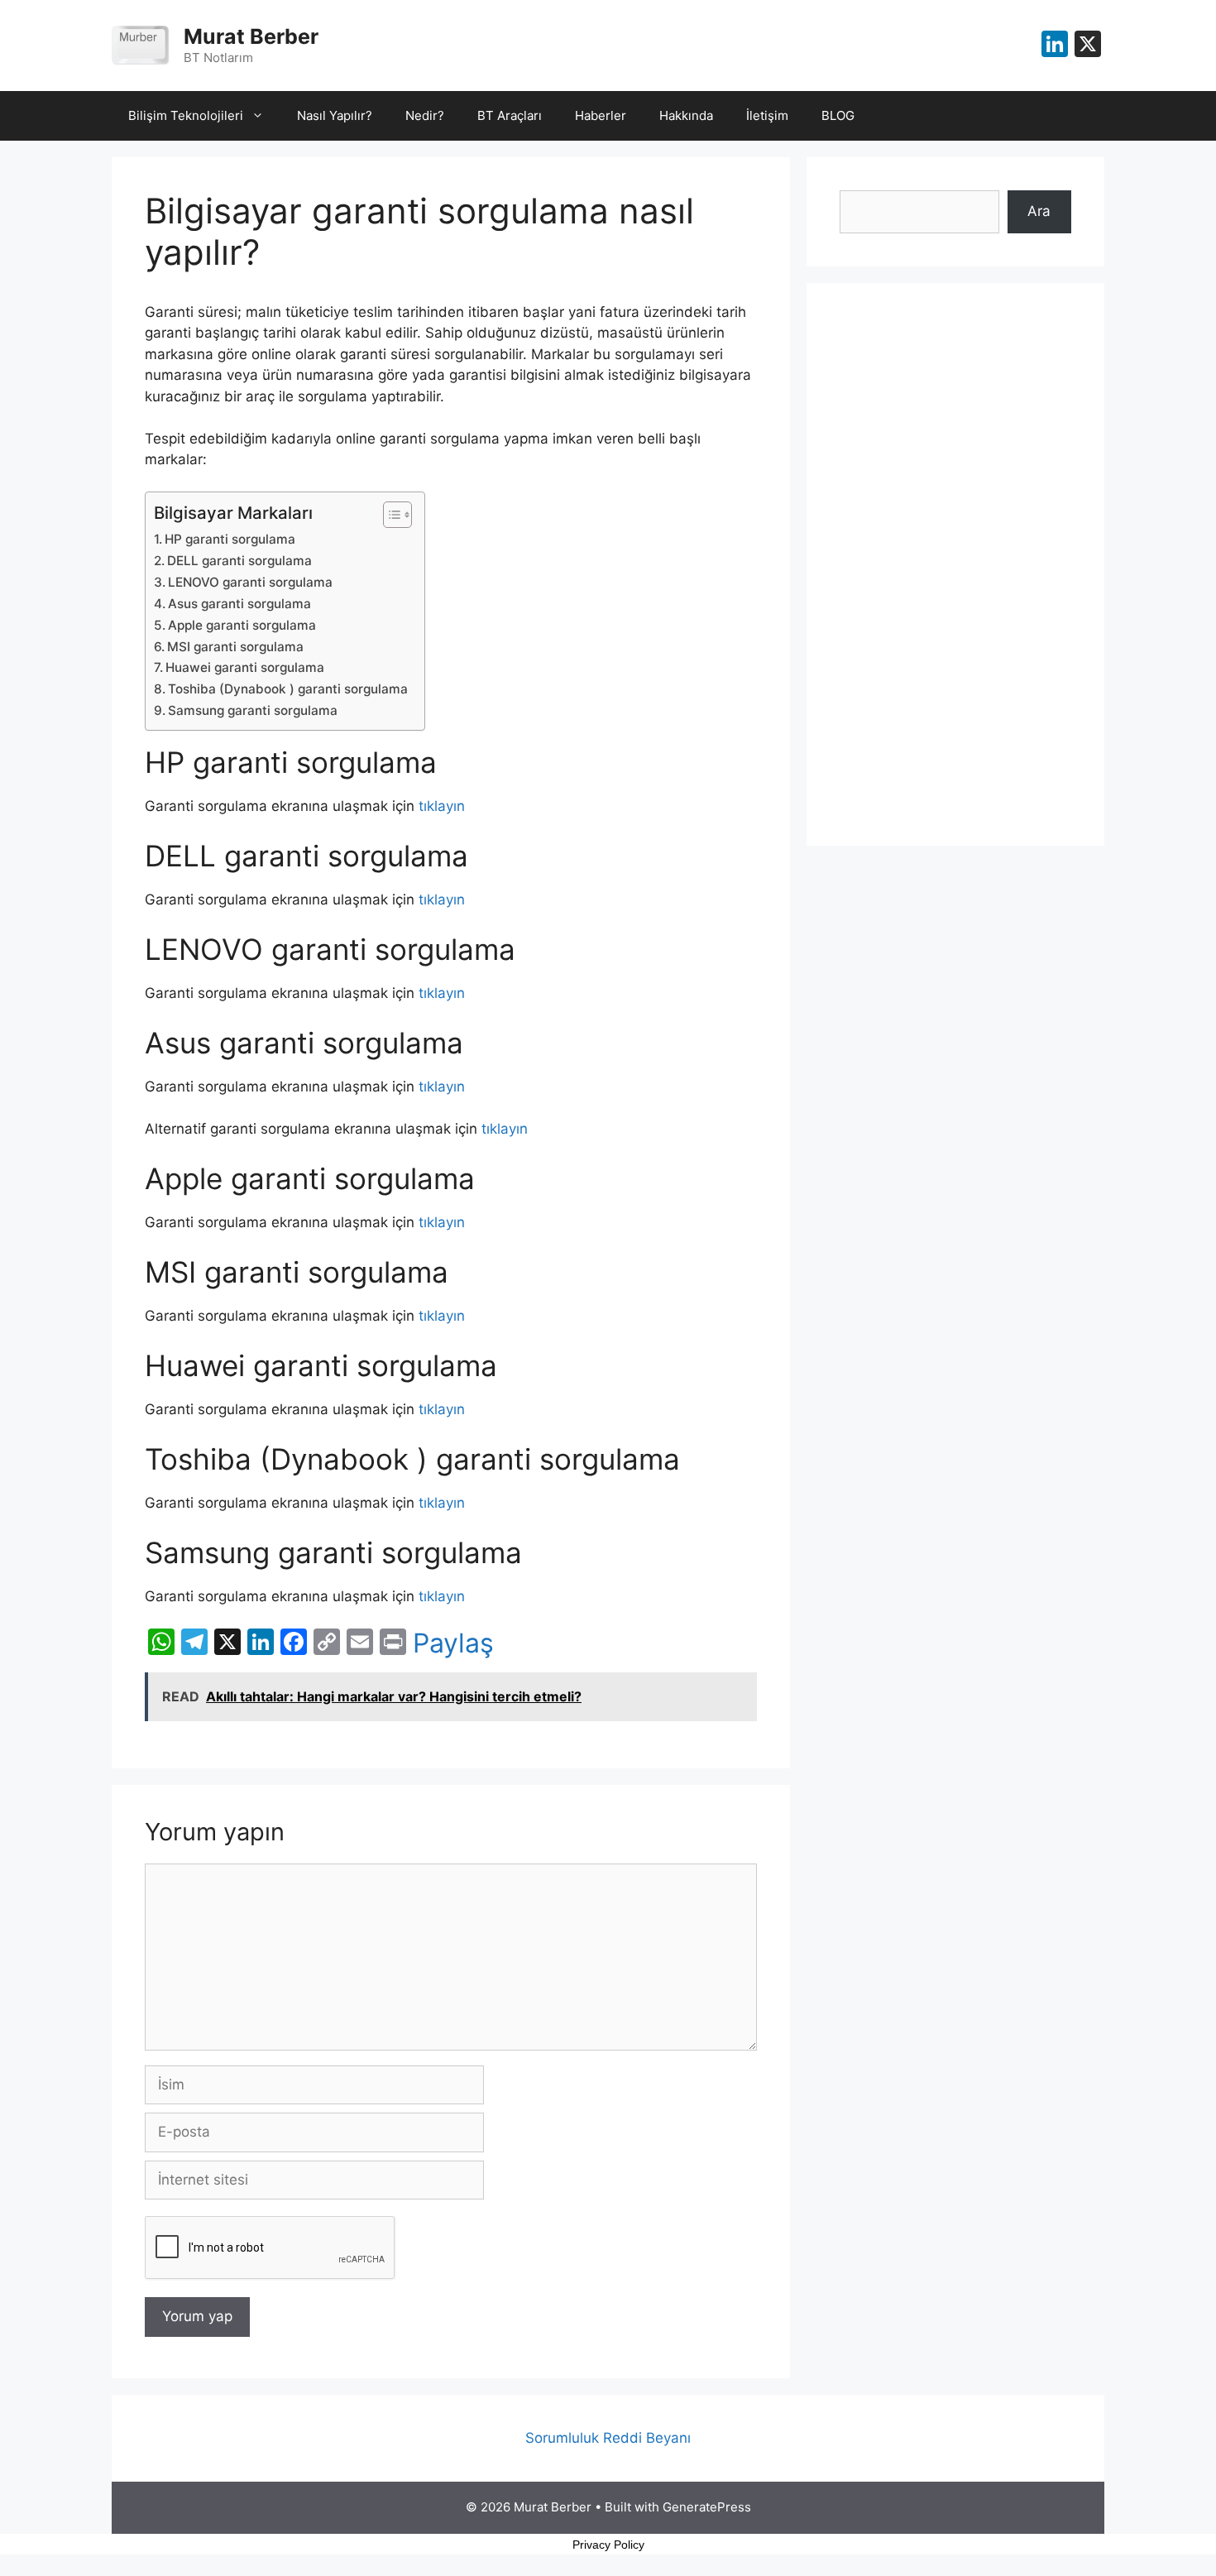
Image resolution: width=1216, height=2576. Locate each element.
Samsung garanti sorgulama (253, 710)
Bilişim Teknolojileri (186, 115)
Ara (1039, 211)
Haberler (601, 115)
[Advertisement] (955, 564)
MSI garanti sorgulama (235, 647)
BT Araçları (510, 115)
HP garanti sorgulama (230, 539)
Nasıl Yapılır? (335, 115)
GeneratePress (707, 2507)
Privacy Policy (608, 2545)
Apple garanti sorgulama (242, 625)
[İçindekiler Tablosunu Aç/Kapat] (389, 515)
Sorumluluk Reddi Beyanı (608, 2438)
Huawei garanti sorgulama (245, 667)
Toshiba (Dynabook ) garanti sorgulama (288, 689)
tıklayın (442, 806)
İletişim (767, 115)
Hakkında (686, 115)
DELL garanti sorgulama (239, 561)
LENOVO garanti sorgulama (250, 582)
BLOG (838, 115)
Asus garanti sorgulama (239, 604)
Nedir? (425, 115)
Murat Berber (251, 36)
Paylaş (453, 1643)
